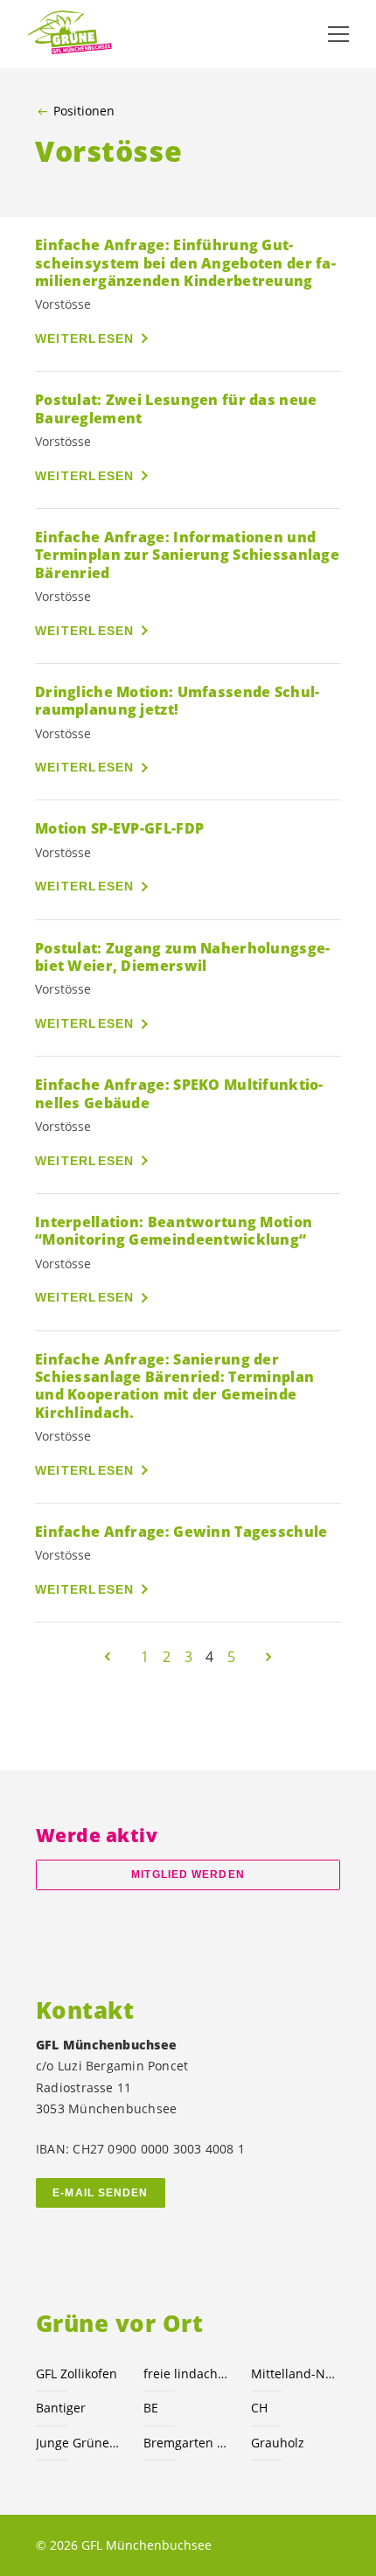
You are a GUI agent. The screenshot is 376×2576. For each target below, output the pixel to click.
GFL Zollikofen (77, 2374)
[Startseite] (70, 34)
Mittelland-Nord (294, 2374)
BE (151, 2408)
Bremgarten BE (187, 2443)
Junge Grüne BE (79, 2443)
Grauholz (278, 2443)
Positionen (84, 111)
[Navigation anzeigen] (338, 34)
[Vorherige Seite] (108, 1657)
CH (259, 2408)
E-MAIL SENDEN (100, 2193)
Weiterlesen (85, 339)
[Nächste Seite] (268, 1657)
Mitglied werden (188, 1874)
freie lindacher (187, 2374)
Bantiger (61, 2408)
